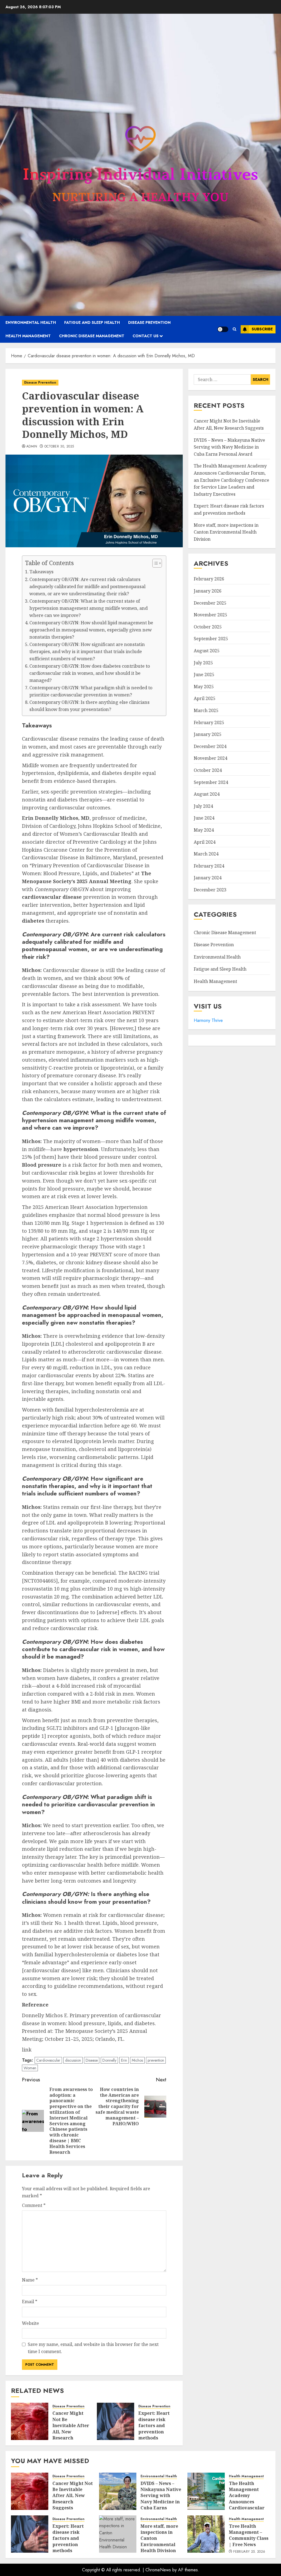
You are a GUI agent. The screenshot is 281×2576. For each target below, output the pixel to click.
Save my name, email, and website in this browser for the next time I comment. (93, 2348)
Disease (92, 2060)
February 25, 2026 (249, 2552)
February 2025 (209, 722)
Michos (137, 2060)
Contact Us (146, 336)
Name (30, 2280)
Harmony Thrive (208, 1020)
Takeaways (41, 572)
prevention (156, 2060)
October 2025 (208, 627)
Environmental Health (31, 322)
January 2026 (208, 591)
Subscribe (262, 329)
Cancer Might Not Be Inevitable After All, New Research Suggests (71, 2428)
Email (30, 2302)
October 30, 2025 (59, 447)
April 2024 (205, 842)
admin (32, 447)
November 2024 (210, 758)
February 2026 (209, 579)
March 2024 (206, 854)
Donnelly (109, 2060)
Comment (34, 2205)
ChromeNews (158, 2570)
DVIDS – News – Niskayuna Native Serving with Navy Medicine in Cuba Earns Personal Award (229, 447)
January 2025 (208, 734)
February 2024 (209, 866)
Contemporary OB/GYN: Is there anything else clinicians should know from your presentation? (89, 706)
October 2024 (208, 770)
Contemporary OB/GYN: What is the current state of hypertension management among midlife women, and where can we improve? (88, 608)
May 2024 (204, 830)
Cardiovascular (48, 2060)
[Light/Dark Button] (223, 329)
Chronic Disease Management (92, 336)
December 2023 (210, 890)
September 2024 (211, 782)
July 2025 (203, 663)
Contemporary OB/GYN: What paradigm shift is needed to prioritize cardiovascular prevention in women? (91, 691)
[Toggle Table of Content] (154, 563)
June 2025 (204, 675)
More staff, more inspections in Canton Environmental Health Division (226, 532)
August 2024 (207, 794)
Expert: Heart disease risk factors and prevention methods (154, 2425)
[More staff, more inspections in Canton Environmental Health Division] (118, 2534)
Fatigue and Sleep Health (92, 322)
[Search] (234, 329)
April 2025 (205, 698)
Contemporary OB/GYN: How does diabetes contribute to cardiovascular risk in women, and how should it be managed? (90, 673)
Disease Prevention (149, 322)
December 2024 (210, 746)
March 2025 (206, 710)
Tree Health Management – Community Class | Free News (249, 2535)
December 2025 (210, 603)
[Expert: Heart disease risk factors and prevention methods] (116, 2421)
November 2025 (210, 615)
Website (30, 2323)
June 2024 (204, 818)
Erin (124, 2060)
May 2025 (204, 687)
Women (30, 2068)
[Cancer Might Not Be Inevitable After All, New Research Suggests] (30, 2421)
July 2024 (203, 806)
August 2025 (207, 651)
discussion (73, 2060)
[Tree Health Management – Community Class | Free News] (206, 2534)
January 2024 (208, 878)
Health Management (28, 336)
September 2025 (211, 639)
